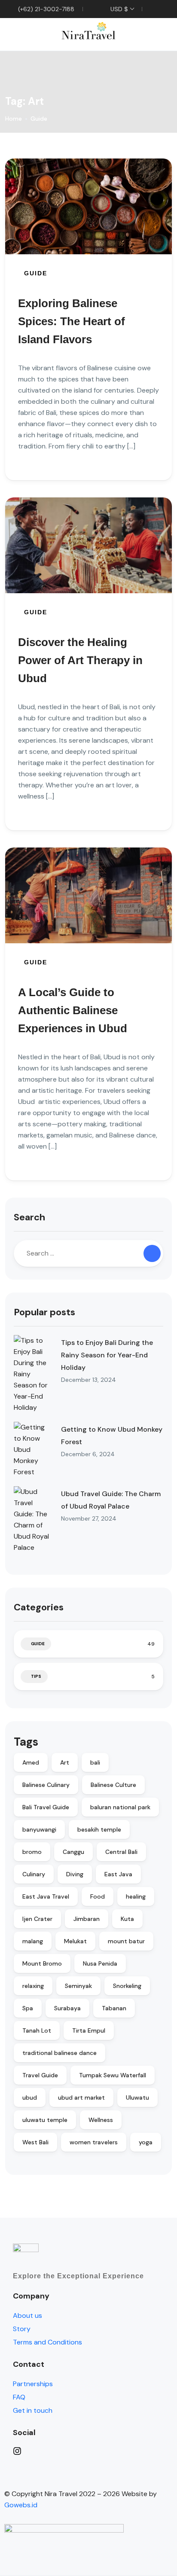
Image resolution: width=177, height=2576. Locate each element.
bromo (32, 1852)
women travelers (94, 2142)
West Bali (35, 2142)
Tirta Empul (89, 2030)
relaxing (33, 1986)
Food (98, 1896)
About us (27, 2315)
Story (22, 2329)
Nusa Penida (100, 1963)
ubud (30, 2097)
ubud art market (81, 2097)
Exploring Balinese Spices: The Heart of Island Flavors (72, 321)
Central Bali (121, 1852)
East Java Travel (46, 1896)
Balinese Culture (113, 1785)
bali (95, 1762)
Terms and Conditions (47, 2342)
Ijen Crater (37, 1919)
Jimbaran (87, 1919)
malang (33, 1941)
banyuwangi (39, 1829)
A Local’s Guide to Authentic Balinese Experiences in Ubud (73, 1010)
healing (136, 1896)
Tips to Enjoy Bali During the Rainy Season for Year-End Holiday (107, 1355)
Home (14, 119)
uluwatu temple (45, 2120)
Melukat (75, 1941)
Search (29, 1217)
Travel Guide (40, 2075)
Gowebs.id (21, 2505)
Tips (36, 1676)
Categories (39, 1607)
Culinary (34, 1874)
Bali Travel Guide (46, 1807)
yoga (146, 2142)
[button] (140, 35)
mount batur (126, 1941)
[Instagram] (93, 2451)
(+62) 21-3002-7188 (45, 9)
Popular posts (44, 1312)
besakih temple (99, 1829)
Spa (28, 2008)
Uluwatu (137, 2097)
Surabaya (67, 2008)
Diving (75, 1874)
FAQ (19, 2397)
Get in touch (33, 2410)
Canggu (73, 1852)
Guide (39, 119)
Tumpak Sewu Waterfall (113, 2075)
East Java (118, 1874)
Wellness (101, 2120)
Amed (31, 1762)
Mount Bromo (42, 1963)
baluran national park (120, 1807)
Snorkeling (127, 1986)
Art (65, 1762)
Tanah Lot (37, 2030)
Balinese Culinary (46, 1785)
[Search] (152, 1253)
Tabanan (114, 2008)
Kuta (127, 1919)
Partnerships (33, 2384)
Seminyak (78, 1986)
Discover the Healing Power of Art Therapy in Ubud (80, 660)
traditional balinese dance (60, 2053)
